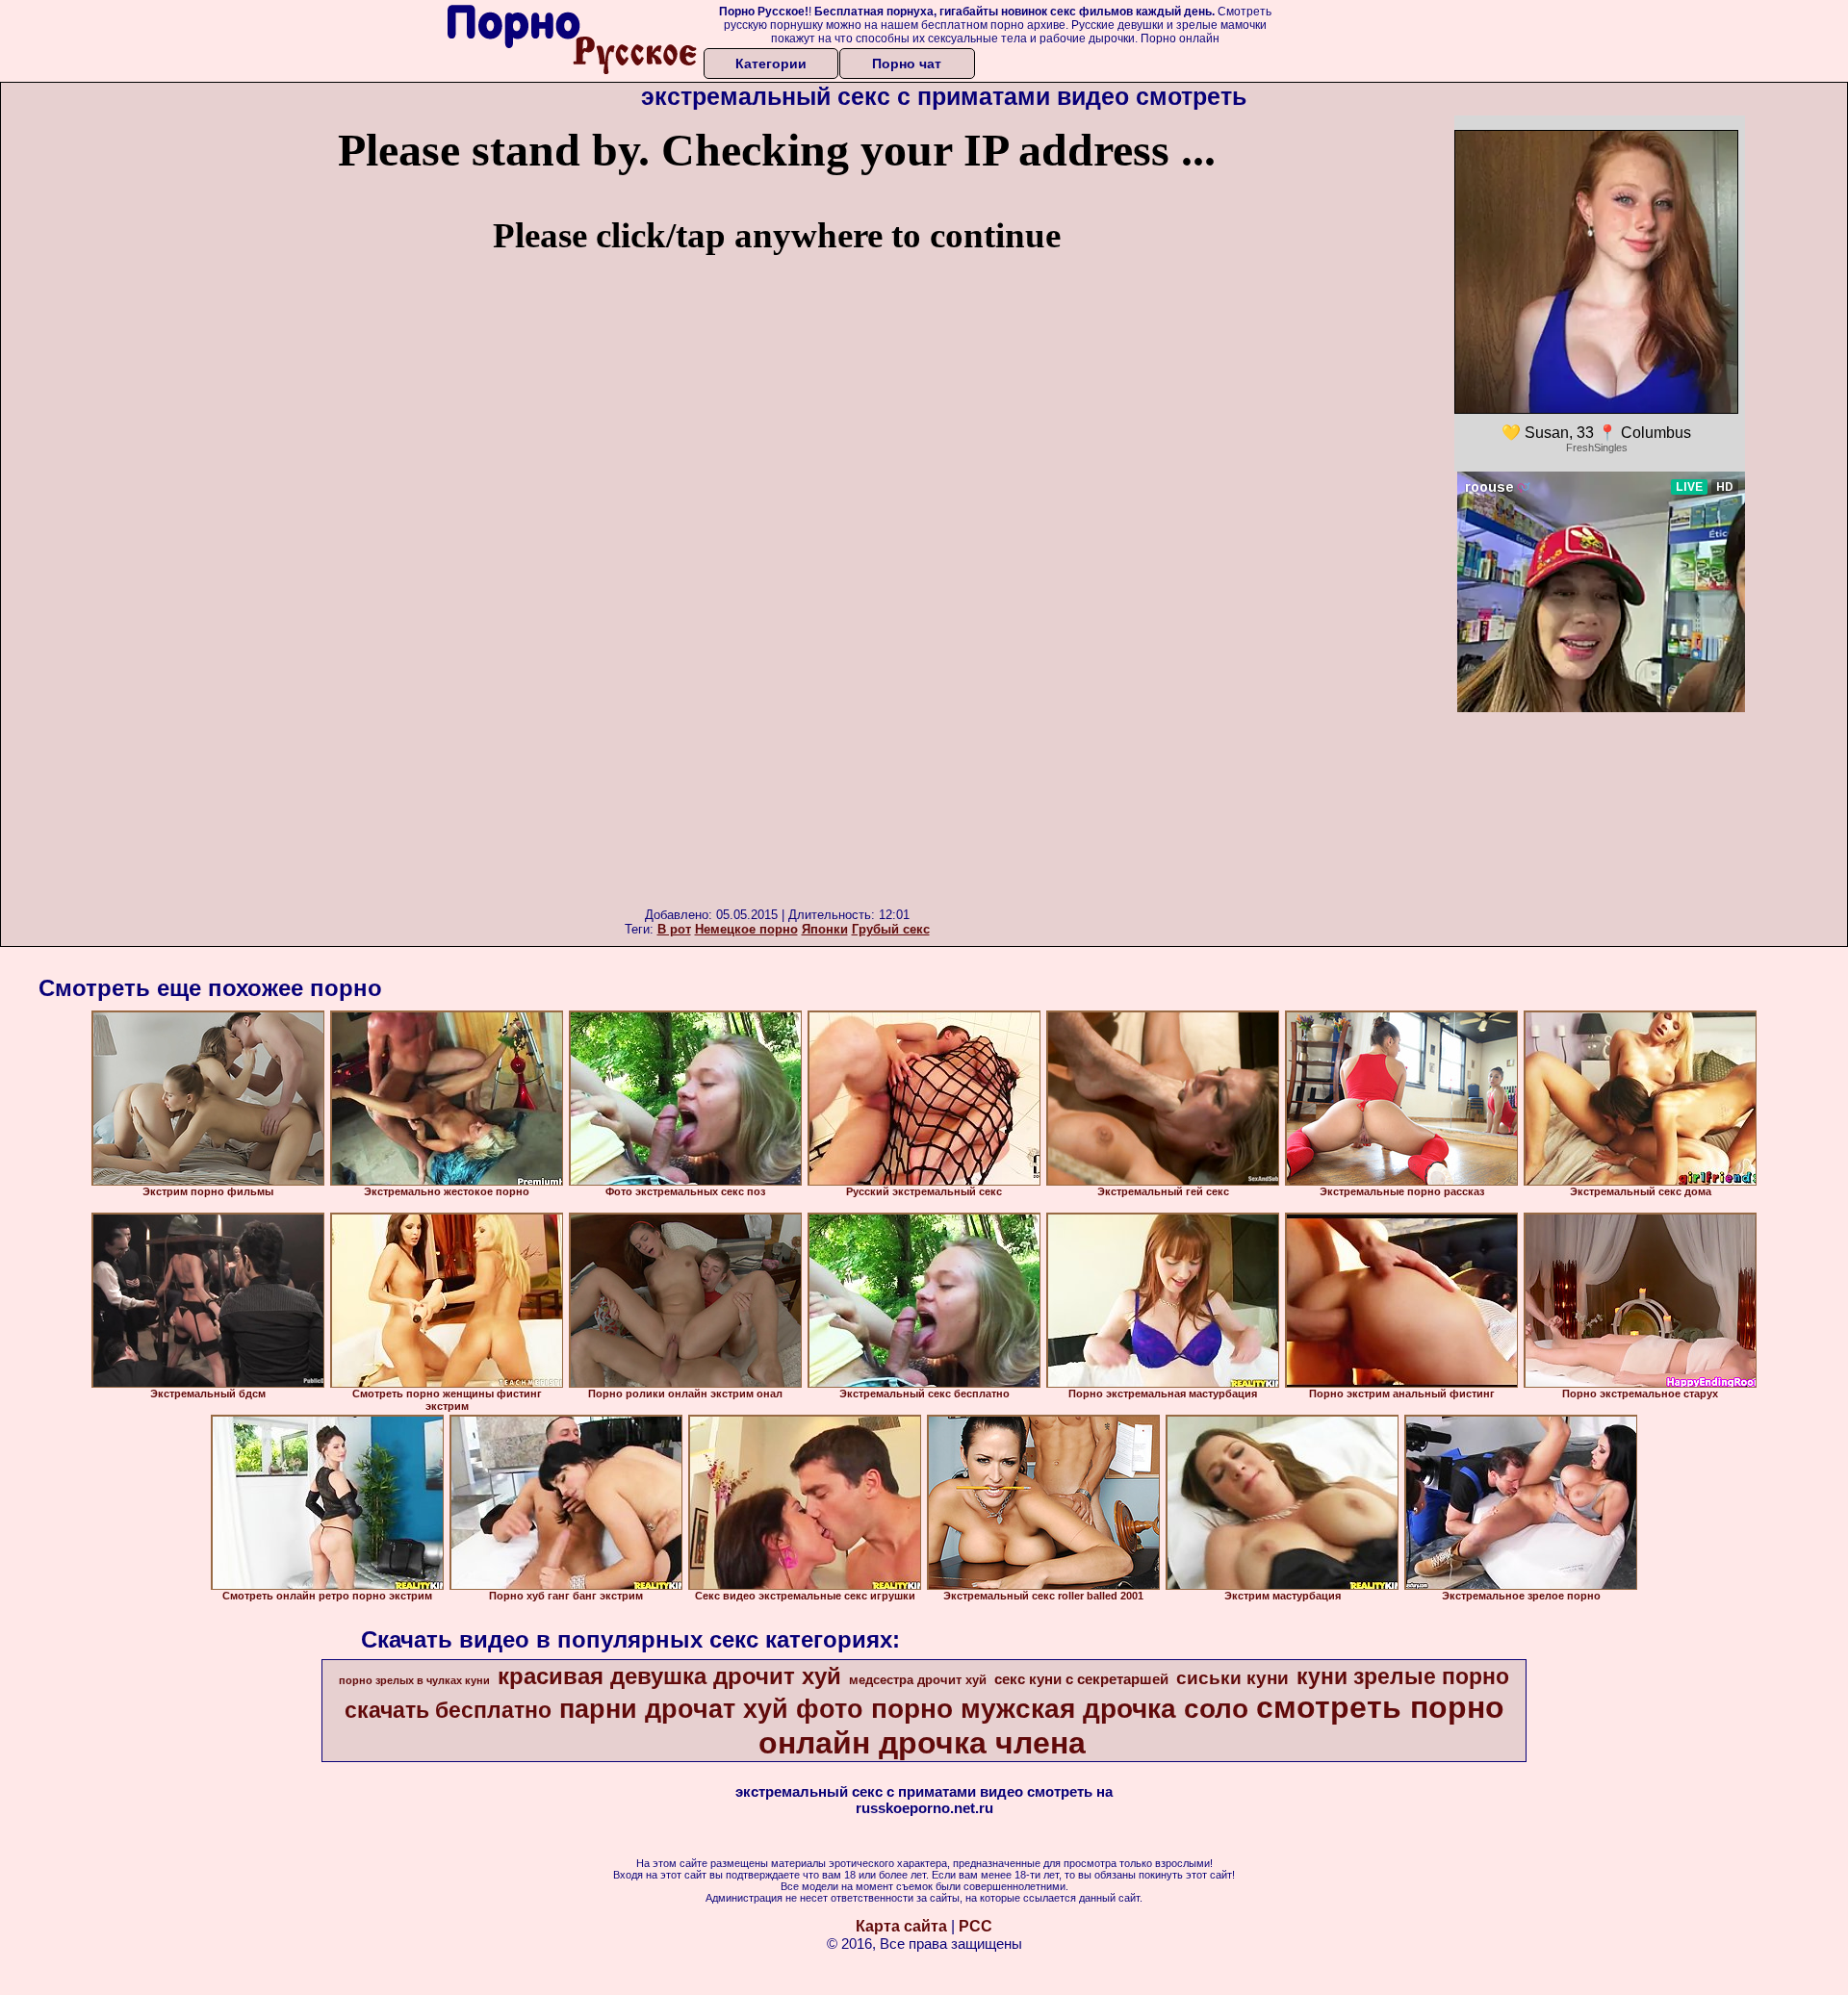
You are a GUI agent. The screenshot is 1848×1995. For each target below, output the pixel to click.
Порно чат (907, 64)
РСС (975, 1926)
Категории (771, 64)
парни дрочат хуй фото (711, 1709)
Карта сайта (901, 1926)
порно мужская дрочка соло (1060, 1709)
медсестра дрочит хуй (918, 1680)
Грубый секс (891, 929)
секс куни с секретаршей (1081, 1679)
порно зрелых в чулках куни (414, 1680)
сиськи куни (1232, 1678)
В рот (674, 929)
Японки (825, 929)
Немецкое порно (746, 929)
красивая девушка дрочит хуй (669, 1676)
